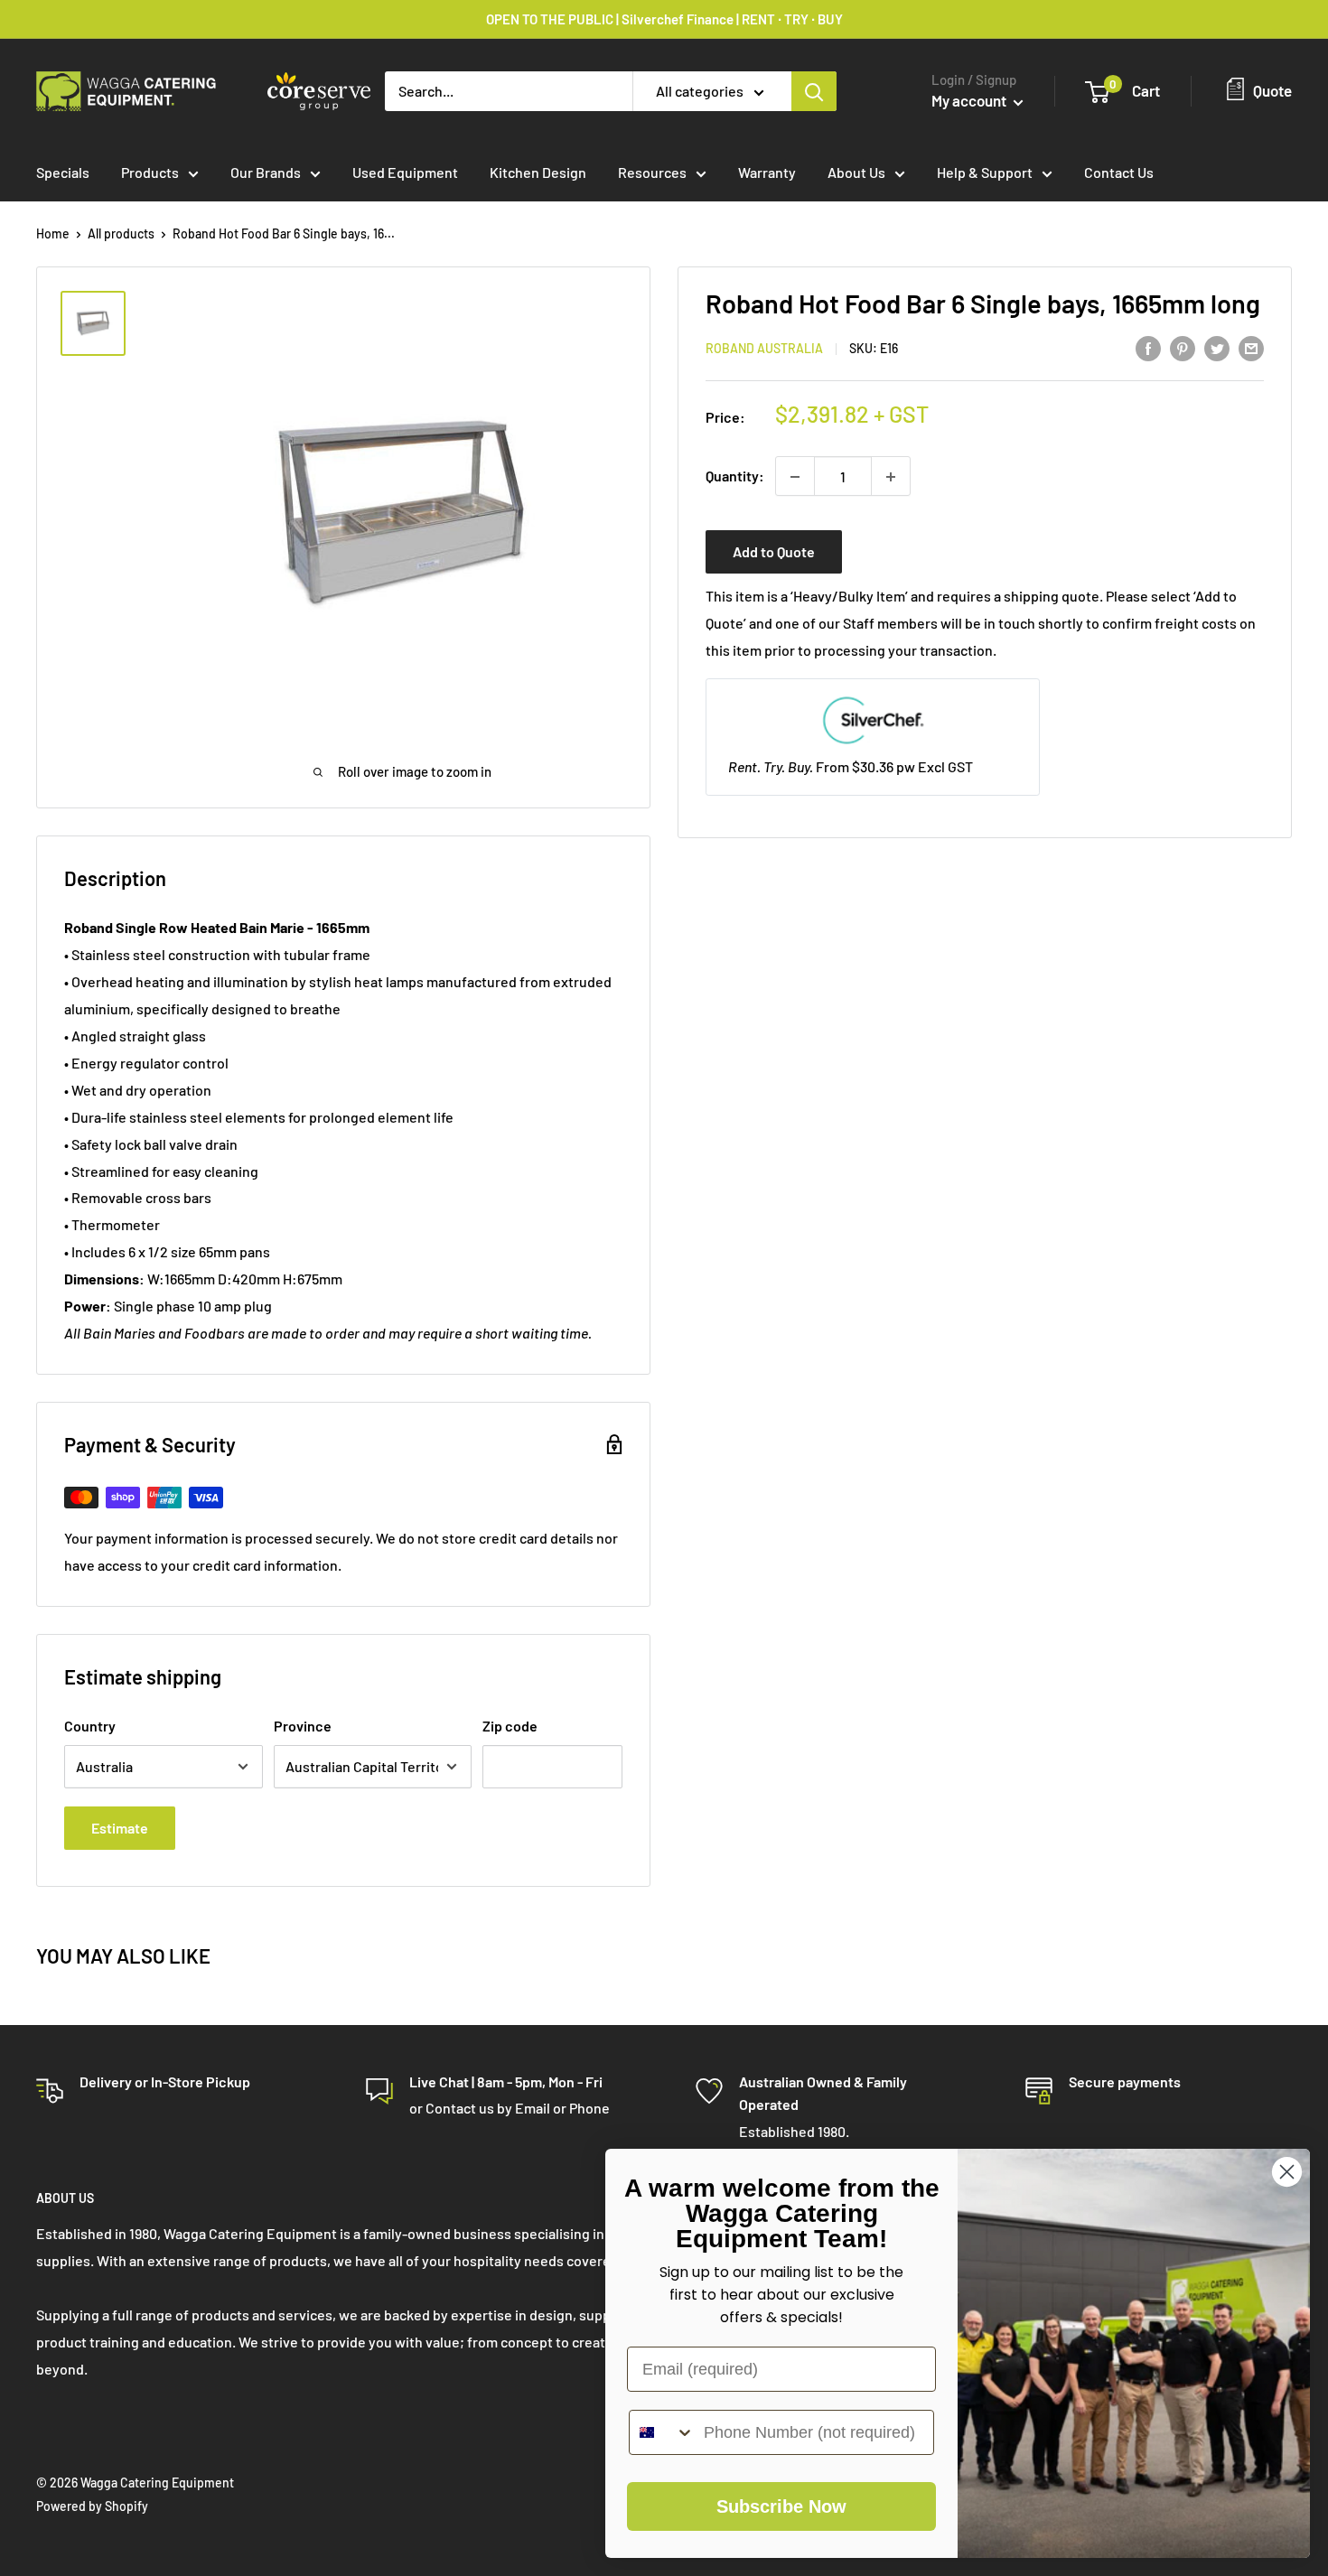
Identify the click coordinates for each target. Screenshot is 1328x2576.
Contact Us (1119, 172)
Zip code (510, 1726)
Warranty (767, 172)
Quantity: (735, 476)
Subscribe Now (781, 2506)
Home (53, 233)
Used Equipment (405, 172)
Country (90, 1726)
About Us (856, 172)
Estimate (120, 1828)
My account (970, 100)
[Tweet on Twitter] (1217, 347)
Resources (652, 172)
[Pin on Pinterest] (1183, 347)
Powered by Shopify (92, 2506)
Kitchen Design (538, 172)
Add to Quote (774, 552)
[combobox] (662, 2432)
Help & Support (985, 172)
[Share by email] (1251, 347)
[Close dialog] (1287, 2172)
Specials (63, 172)
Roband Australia (764, 349)
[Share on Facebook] (1148, 347)
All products (121, 233)
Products (150, 172)
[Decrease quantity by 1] (795, 477)
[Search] (814, 91)
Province (303, 1726)
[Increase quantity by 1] (891, 477)
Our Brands (266, 172)
